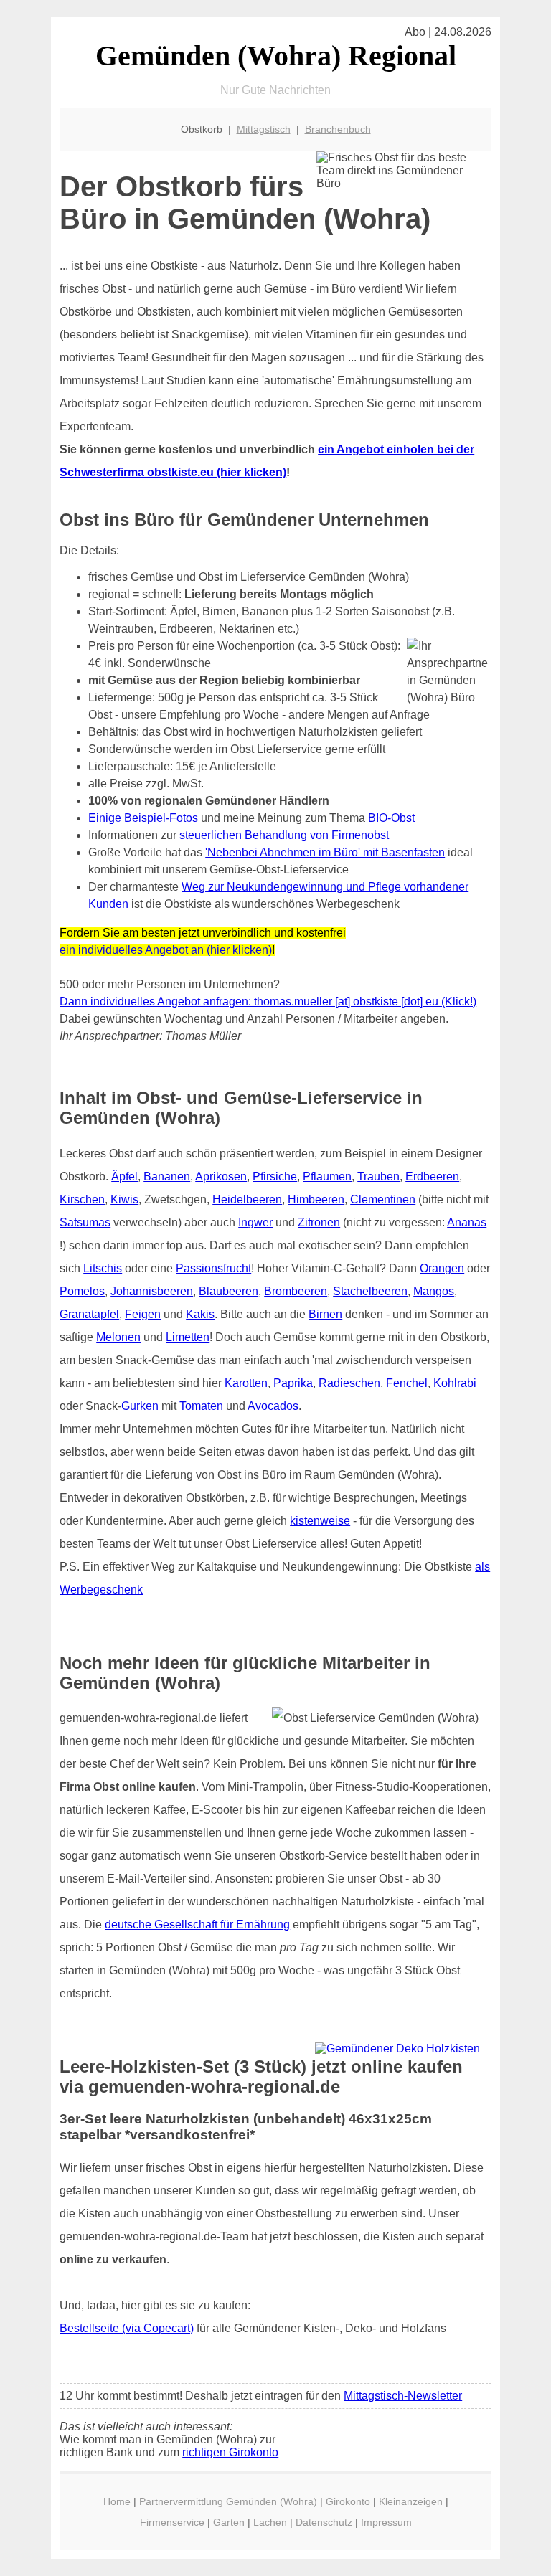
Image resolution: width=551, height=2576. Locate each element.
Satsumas (85, 1222)
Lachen (270, 2522)
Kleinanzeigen (411, 2501)
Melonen (118, 1337)
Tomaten (201, 1406)
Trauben (378, 1176)
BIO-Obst (391, 818)
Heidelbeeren (247, 1199)
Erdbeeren (432, 1176)
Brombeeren (296, 1291)
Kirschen (82, 1199)
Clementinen (383, 1199)
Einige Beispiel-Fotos (143, 818)
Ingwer (255, 1222)
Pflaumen (327, 1176)
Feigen (143, 1314)
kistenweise (320, 1521)
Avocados (273, 1406)
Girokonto (348, 2501)
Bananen (167, 1176)
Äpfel (124, 1176)
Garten (229, 2522)
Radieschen (349, 1383)
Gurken (140, 1406)
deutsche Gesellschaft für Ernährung (197, 1924)
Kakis (200, 1314)
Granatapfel (89, 1314)
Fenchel (407, 1383)
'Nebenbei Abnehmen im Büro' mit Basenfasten (325, 852)
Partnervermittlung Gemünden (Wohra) (228, 2501)
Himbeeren (316, 1199)
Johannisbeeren (152, 1291)
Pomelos (82, 1291)
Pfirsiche (275, 1176)
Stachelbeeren (370, 1291)
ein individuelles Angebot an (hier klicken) (166, 950)
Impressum (386, 2522)
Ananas (467, 1222)
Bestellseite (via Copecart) (127, 2328)
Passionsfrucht (213, 1268)
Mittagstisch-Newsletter (403, 2396)
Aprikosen (221, 1176)
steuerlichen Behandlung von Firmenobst (284, 835)
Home (117, 2501)
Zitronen (319, 1222)
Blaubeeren (229, 1291)
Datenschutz (324, 2522)
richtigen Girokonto (230, 2452)
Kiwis (124, 1199)
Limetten (188, 1337)
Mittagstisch (264, 129)
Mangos (434, 1291)
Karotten (246, 1383)
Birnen (325, 1314)
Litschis (103, 1268)
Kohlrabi (455, 1383)
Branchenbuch (338, 129)
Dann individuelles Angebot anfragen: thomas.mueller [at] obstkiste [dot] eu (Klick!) (268, 1001)
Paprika (293, 1383)
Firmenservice (172, 2522)
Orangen (442, 1268)
